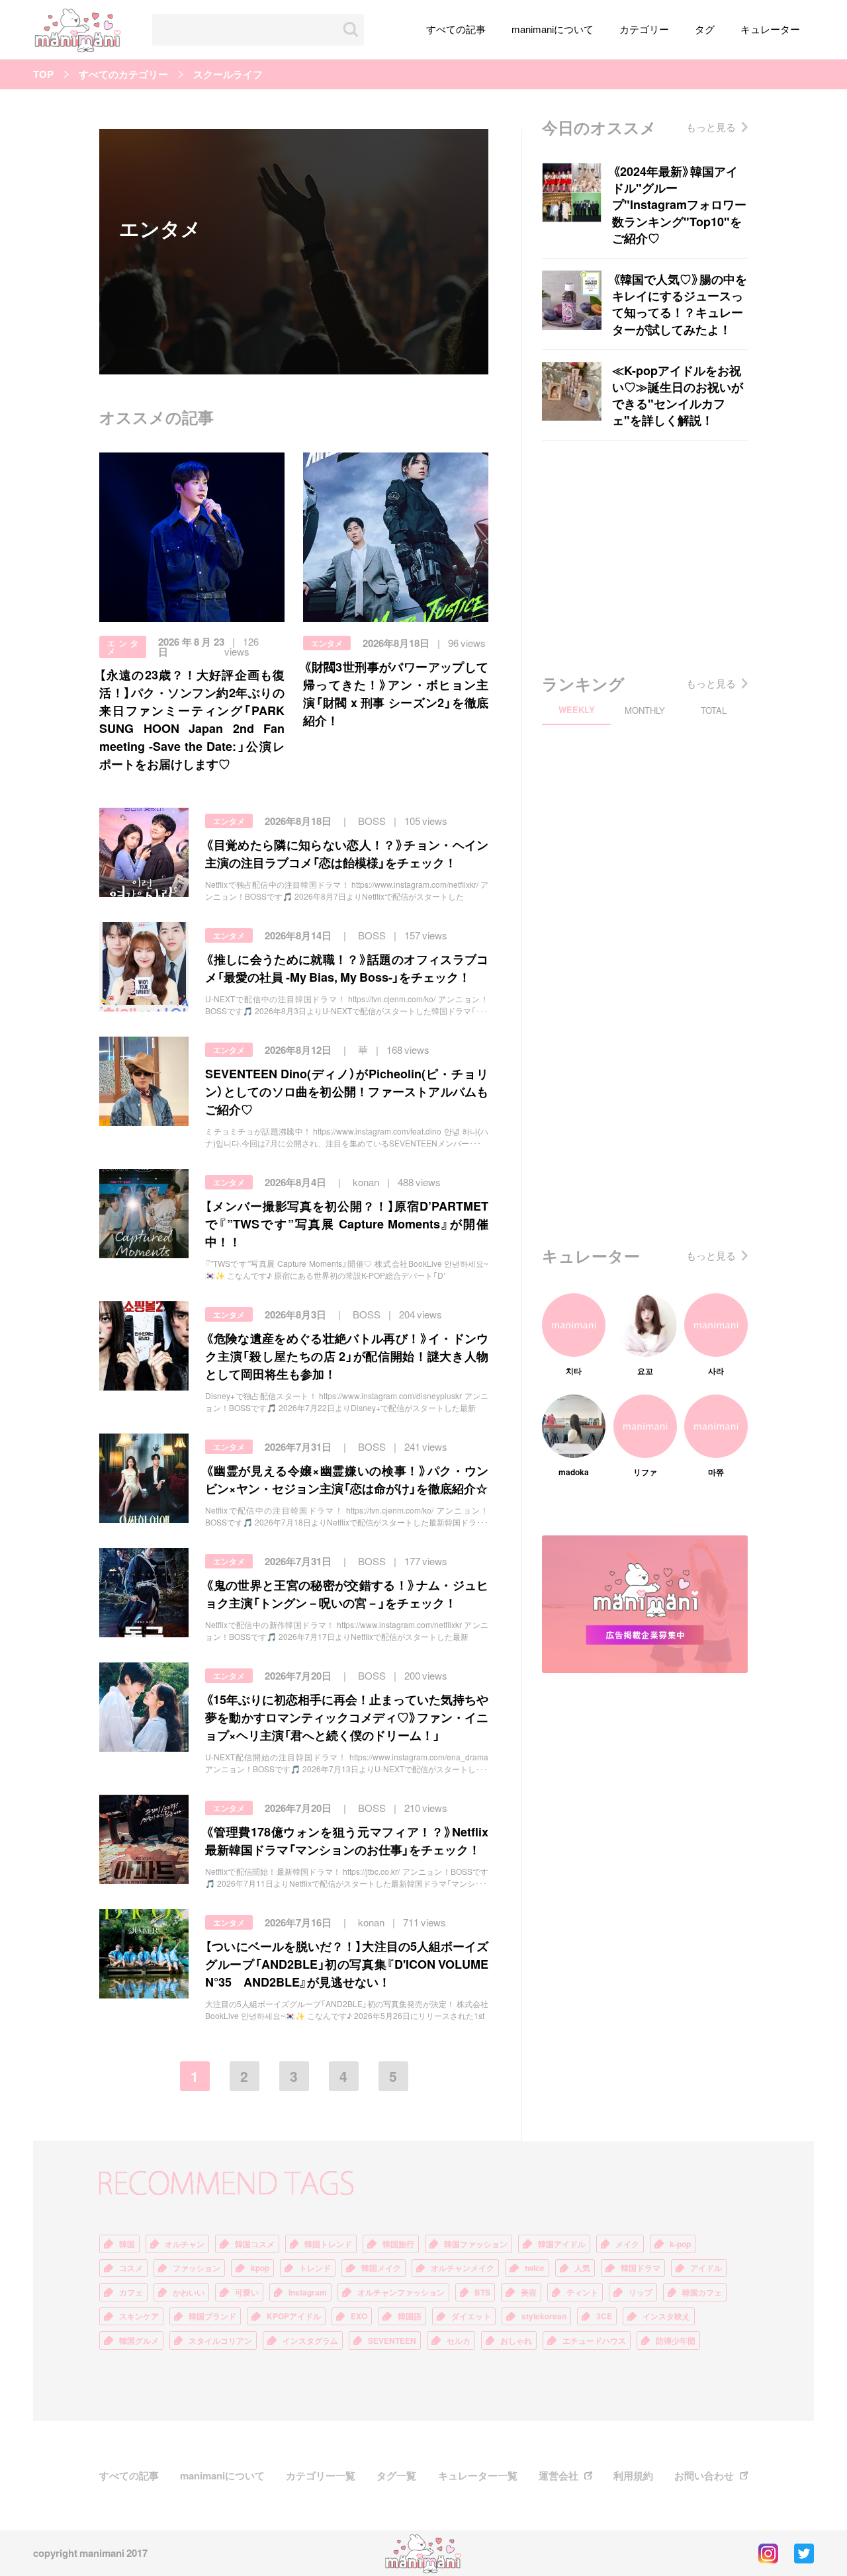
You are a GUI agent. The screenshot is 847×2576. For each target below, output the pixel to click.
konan (366, 1182)
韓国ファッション (476, 2244)
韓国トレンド (328, 2244)
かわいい (189, 2292)
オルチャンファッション (401, 2292)
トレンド (315, 2268)
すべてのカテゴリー (123, 74)
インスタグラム (310, 2340)
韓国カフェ (702, 2292)
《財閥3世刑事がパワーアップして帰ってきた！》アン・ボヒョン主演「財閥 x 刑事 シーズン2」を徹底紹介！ (396, 693)
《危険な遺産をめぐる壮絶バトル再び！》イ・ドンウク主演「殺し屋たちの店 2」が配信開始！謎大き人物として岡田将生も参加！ (347, 1356)
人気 (582, 2268)
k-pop (680, 2244)
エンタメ (123, 647)
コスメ (131, 2268)
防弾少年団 (676, 2340)
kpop (260, 2268)
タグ (705, 29)
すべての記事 (456, 29)
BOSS (372, 821)
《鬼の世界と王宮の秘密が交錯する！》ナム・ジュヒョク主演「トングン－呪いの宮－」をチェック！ (347, 1594)
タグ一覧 (396, 2476)
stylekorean (544, 2316)
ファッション (197, 2268)
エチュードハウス (594, 2340)
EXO (359, 2316)
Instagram (308, 2292)
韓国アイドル (562, 2244)
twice (535, 2268)
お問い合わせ (704, 2476)
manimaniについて (553, 29)
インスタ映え (666, 2316)
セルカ (459, 2340)
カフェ (131, 2292)
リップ (641, 2292)
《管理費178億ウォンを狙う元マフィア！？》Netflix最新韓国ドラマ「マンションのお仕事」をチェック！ (347, 1840)
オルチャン (185, 2244)
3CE (604, 2316)
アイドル (706, 2268)
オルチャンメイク (463, 2268)
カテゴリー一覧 (321, 2476)
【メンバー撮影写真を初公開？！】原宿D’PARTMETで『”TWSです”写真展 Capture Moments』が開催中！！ (347, 1224)
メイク (627, 2244)
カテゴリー (644, 29)
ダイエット (471, 2316)
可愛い (247, 2292)
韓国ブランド (212, 2316)
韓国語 (410, 2316)
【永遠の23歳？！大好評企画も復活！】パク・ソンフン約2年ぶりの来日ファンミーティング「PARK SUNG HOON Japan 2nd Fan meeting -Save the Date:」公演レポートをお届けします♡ (192, 719)
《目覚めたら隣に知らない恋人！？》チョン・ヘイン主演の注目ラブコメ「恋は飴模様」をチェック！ (347, 853)
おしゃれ (516, 2340)
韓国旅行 (398, 2244)
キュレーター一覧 (478, 2476)
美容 (529, 2292)
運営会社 (558, 2476)
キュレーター (770, 29)
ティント (582, 2292)
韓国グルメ (139, 2340)
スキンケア (139, 2316)
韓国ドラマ (641, 2268)
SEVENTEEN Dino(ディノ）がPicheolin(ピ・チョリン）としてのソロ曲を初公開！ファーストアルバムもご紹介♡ (347, 1091)
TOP (43, 74)
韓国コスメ (255, 2244)
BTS (482, 2292)
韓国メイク (381, 2268)
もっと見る (711, 127)
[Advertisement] (645, 553)
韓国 (127, 2244)
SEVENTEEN (392, 2340)
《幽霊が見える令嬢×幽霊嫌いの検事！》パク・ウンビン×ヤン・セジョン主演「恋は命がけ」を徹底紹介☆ (347, 1479)
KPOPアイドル (294, 2316)
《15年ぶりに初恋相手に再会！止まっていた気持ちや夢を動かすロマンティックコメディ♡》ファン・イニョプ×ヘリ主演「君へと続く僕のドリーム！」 (347, 1717)
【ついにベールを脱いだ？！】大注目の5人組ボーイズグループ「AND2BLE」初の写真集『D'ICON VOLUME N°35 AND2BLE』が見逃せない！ (347, 1964)
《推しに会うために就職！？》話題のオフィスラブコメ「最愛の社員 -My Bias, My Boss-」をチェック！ (347, 968)
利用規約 (633, 2476)
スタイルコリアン (220, 2340)
